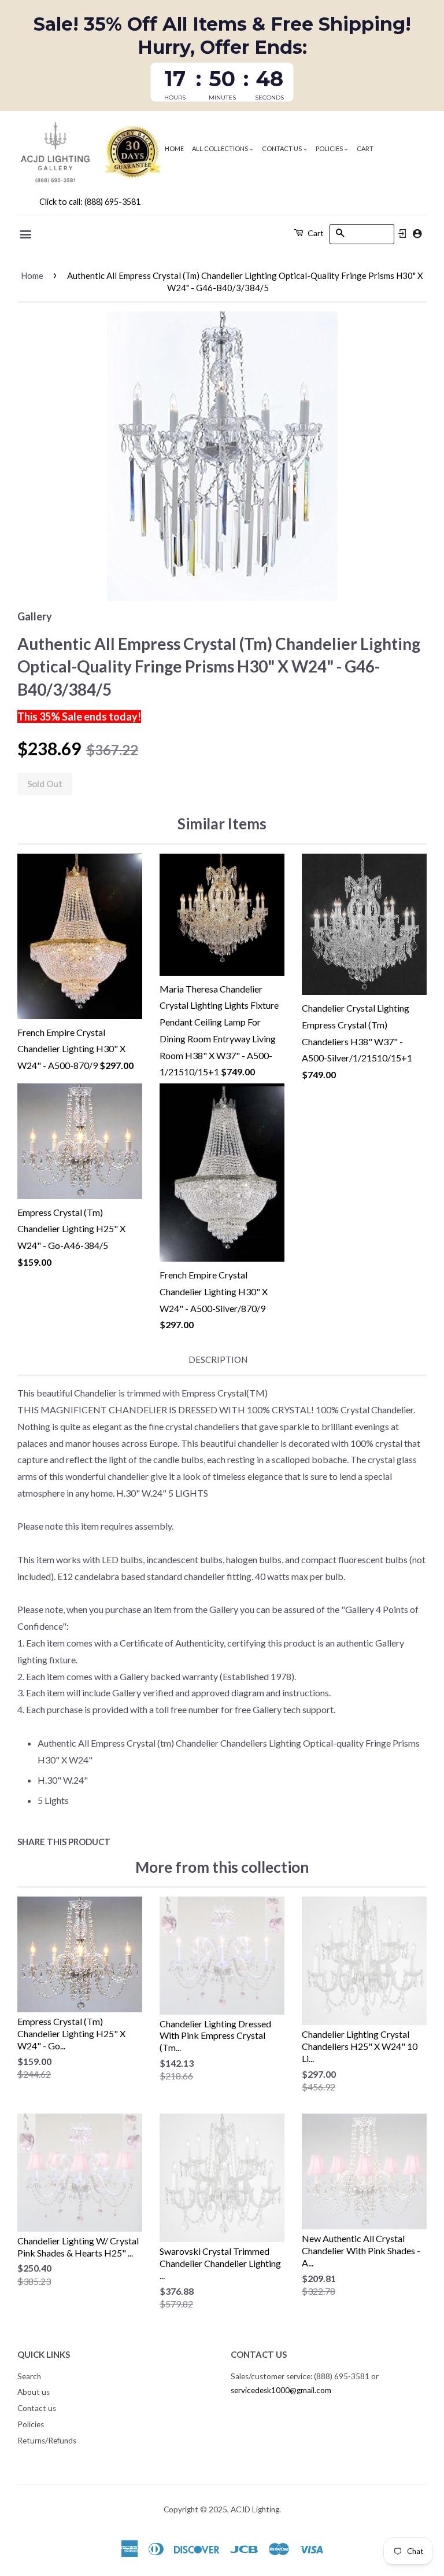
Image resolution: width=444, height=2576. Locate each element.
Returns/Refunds (47, 2441)
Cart (365, 148)
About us (34, 2392)
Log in (402, 234)
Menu (26, 234)
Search (29, 2376)
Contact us (282, 148)
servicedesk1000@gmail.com (281, 2390)
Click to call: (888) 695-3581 (90, 202)
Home (174, 148)
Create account (417, 234)
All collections (221, 148)
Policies (330, 148)
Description (218, 1359)
